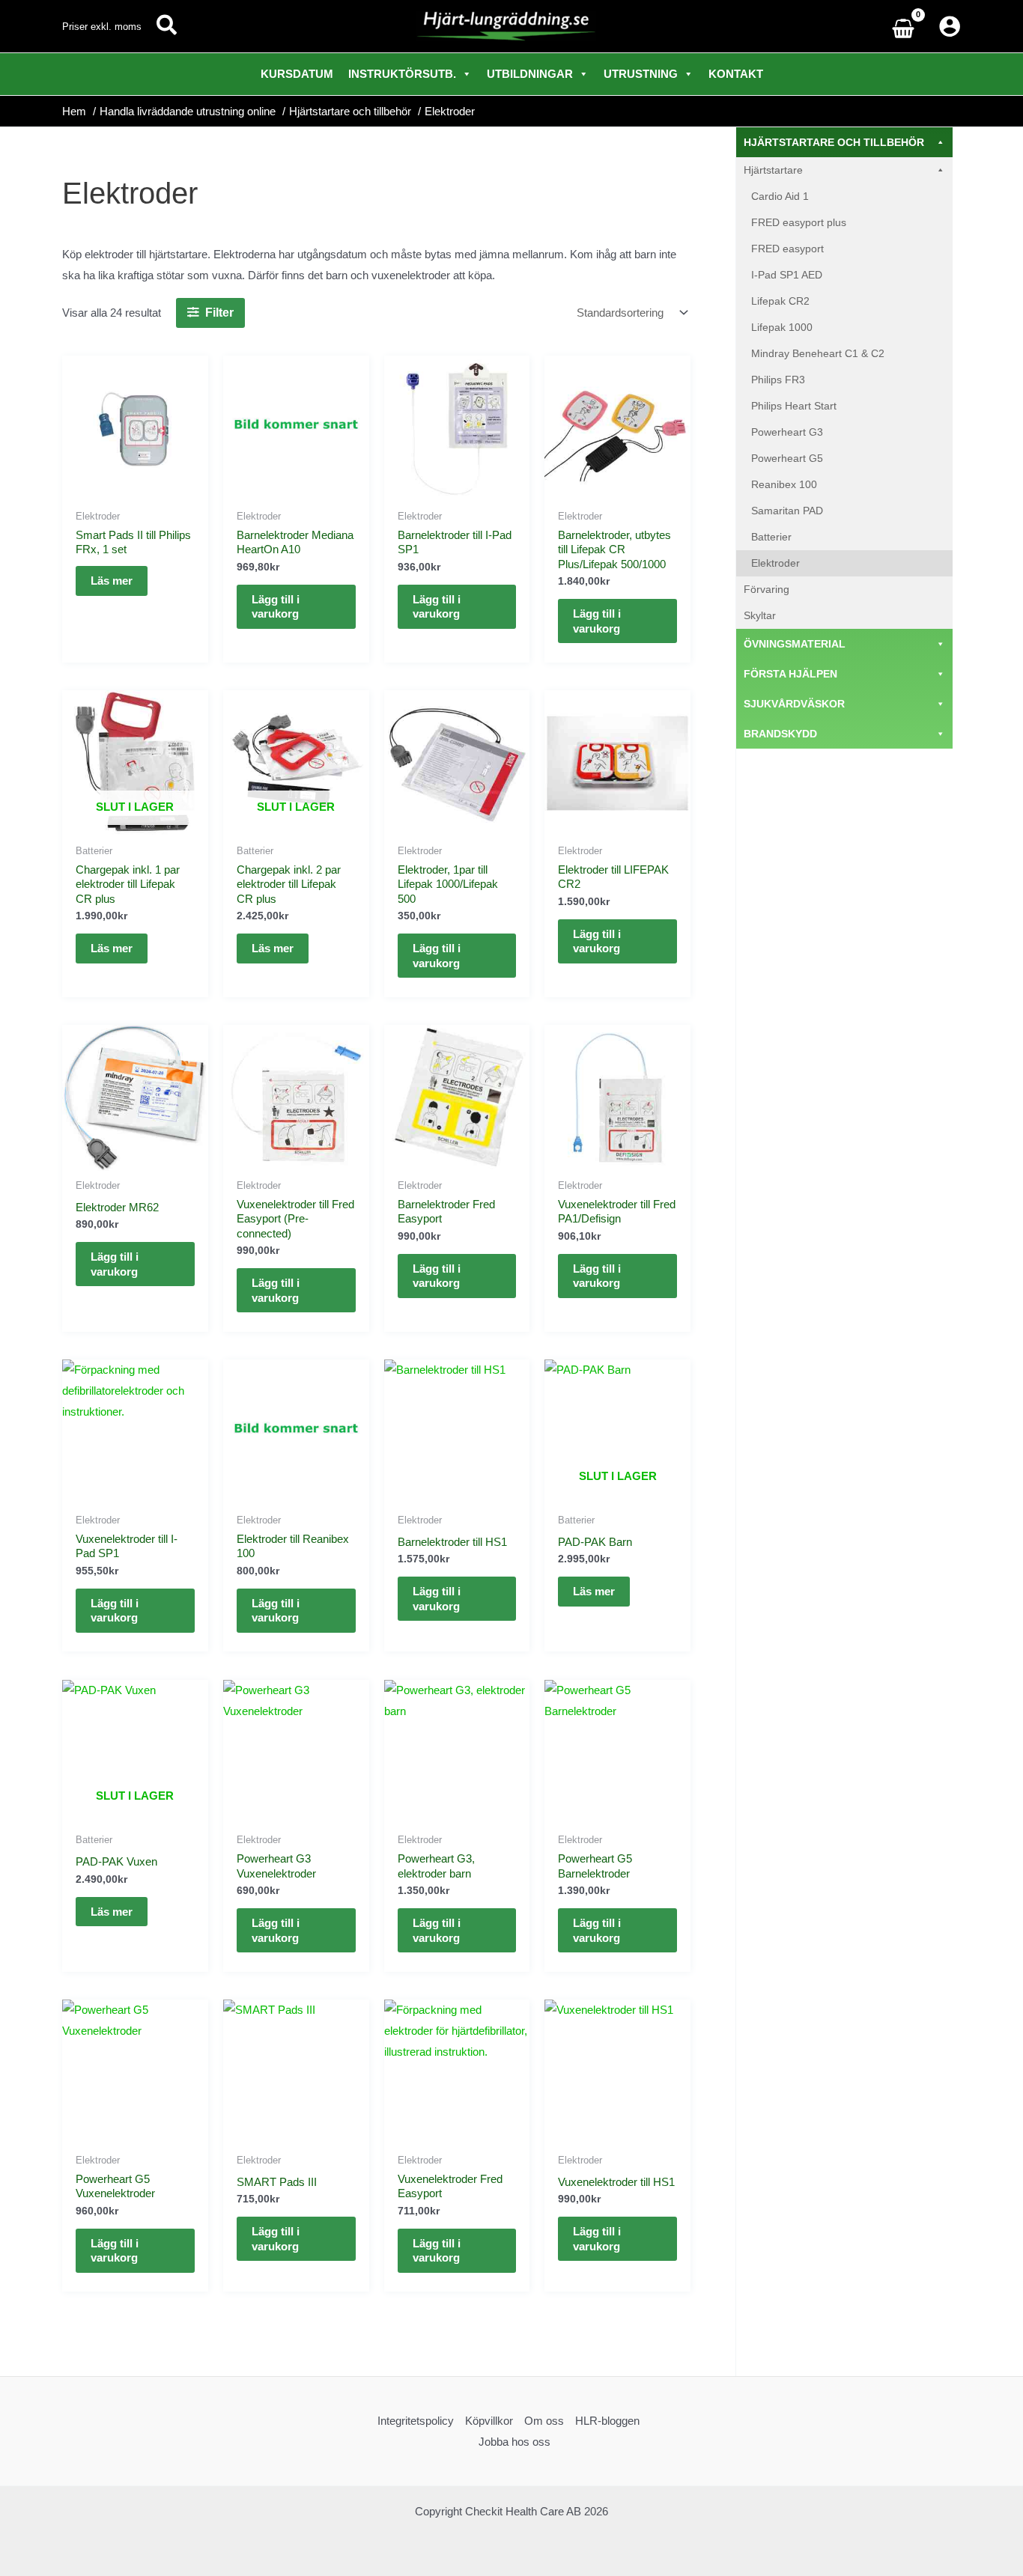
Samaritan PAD (787, 511)
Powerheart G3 (787, 432)
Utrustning (641, 74)
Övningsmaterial (795, 644)
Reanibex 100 (784, 484)
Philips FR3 (778, 380)
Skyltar (760, 615)
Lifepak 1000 (782, 327)
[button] (167, 26)
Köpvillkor (489, 2421)
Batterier (771, 537)
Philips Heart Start (794, 406)
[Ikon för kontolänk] (950, 26)
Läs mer (112, 581)
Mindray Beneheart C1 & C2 (818, 353)
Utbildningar (530, 74)
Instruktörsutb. (402, 74)
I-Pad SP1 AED (787, 275)
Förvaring (767, 589)
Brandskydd (780, 734)
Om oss (544, 2421)
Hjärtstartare (773, 170)
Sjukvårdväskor (794, 704)
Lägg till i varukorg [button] (276, 607)
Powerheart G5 (787, 458)
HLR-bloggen (607, 2421)
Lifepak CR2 (780, 301)
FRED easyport (787, 249)
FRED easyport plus (799, 222)
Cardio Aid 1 (780, 196)
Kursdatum (297, 74)
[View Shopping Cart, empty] (907, 27)
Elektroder (775, 563)
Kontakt (736, 74)
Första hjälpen (790, 674)
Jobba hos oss (514, 2442)
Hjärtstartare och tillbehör (834, 142)
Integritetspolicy (416, 2421)
